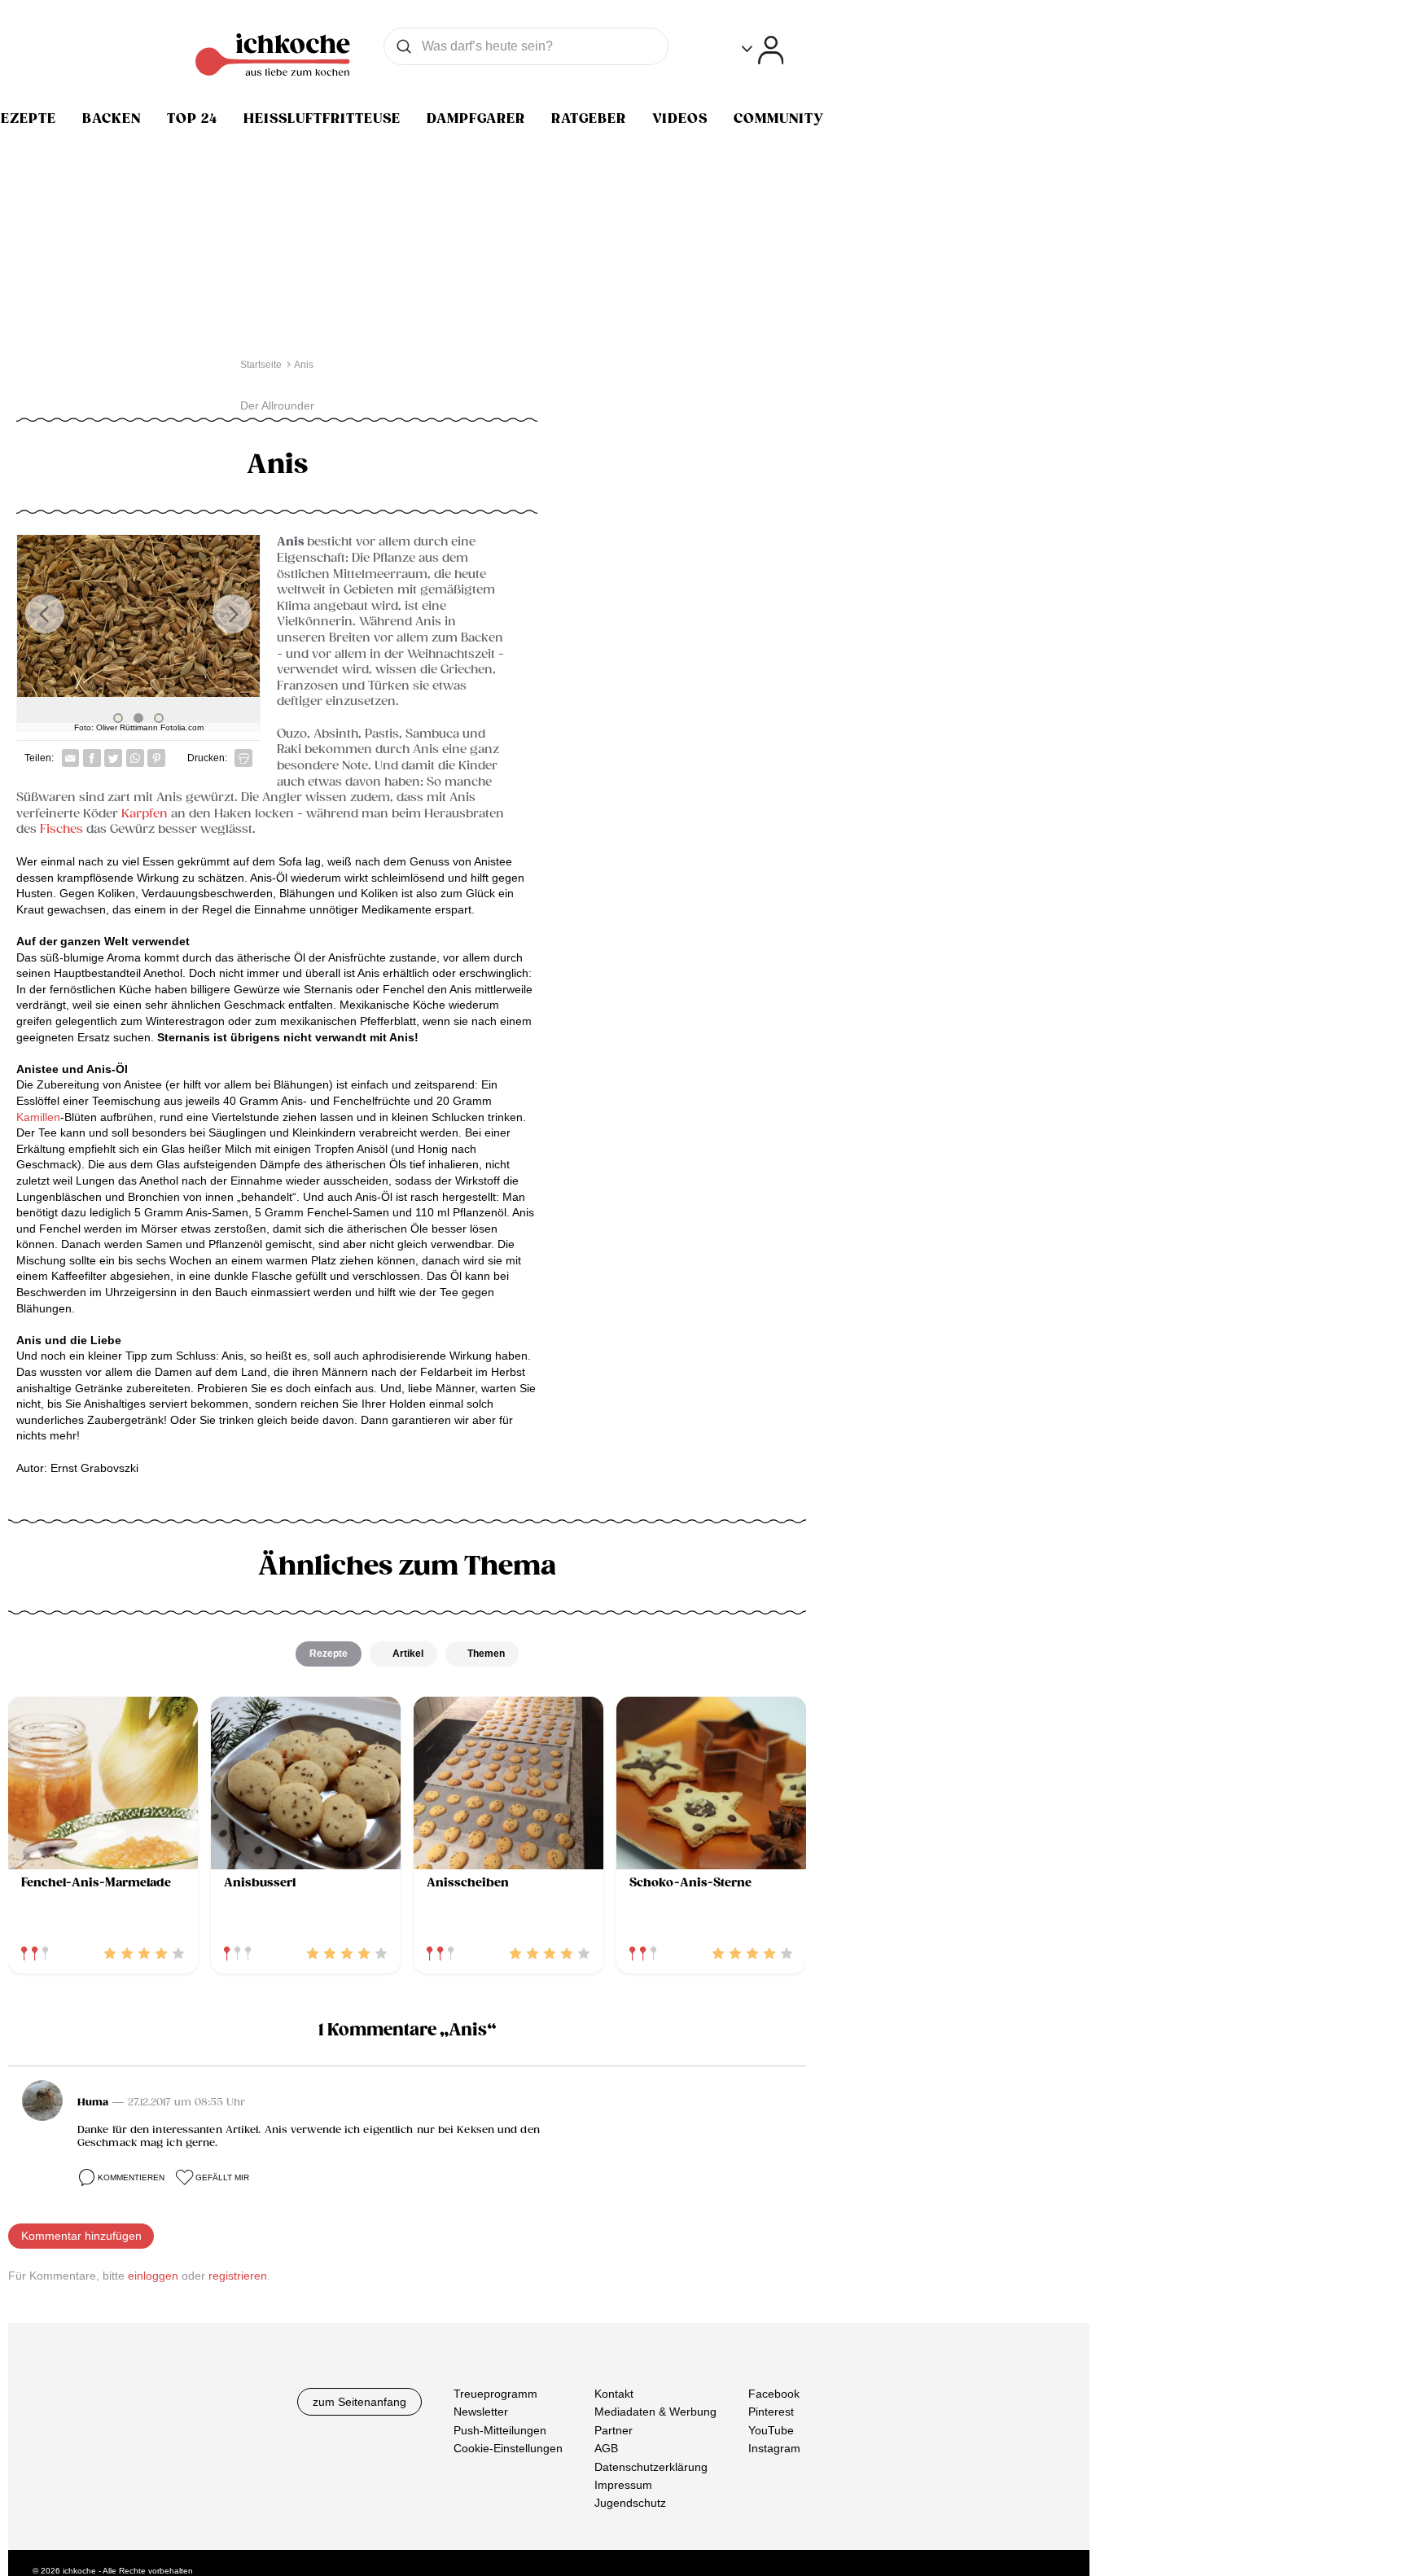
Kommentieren (131, 2177)
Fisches (61, 829)
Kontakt (614, 2394)
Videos (680, 119)
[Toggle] (763, 50)
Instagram (774, 2449)
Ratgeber (589, 119)
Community (779, 119)
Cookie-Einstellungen (508, 2449)
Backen (112, 119)
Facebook (774, 2394)
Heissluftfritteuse (322, 119)
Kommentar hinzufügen (81, 2236)
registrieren (238, 2276)
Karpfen (145, 814)
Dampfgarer (476, 119)
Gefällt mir (222, 2177)
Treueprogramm (495, 2394)
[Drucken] (243, 758)
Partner (614, 2430)
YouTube (771, 2430)
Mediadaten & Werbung (655, 2412)
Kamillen (38, 1117)
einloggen (153, 2276)
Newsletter (481, 2412)
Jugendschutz (630, 2504)
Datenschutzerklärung (651, 2467)
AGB (606, 2449)
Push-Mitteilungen (500, 2430)
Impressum (623, 2485)
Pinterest (771, 2412)
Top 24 (192, 119)
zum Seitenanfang (359, 2402)
